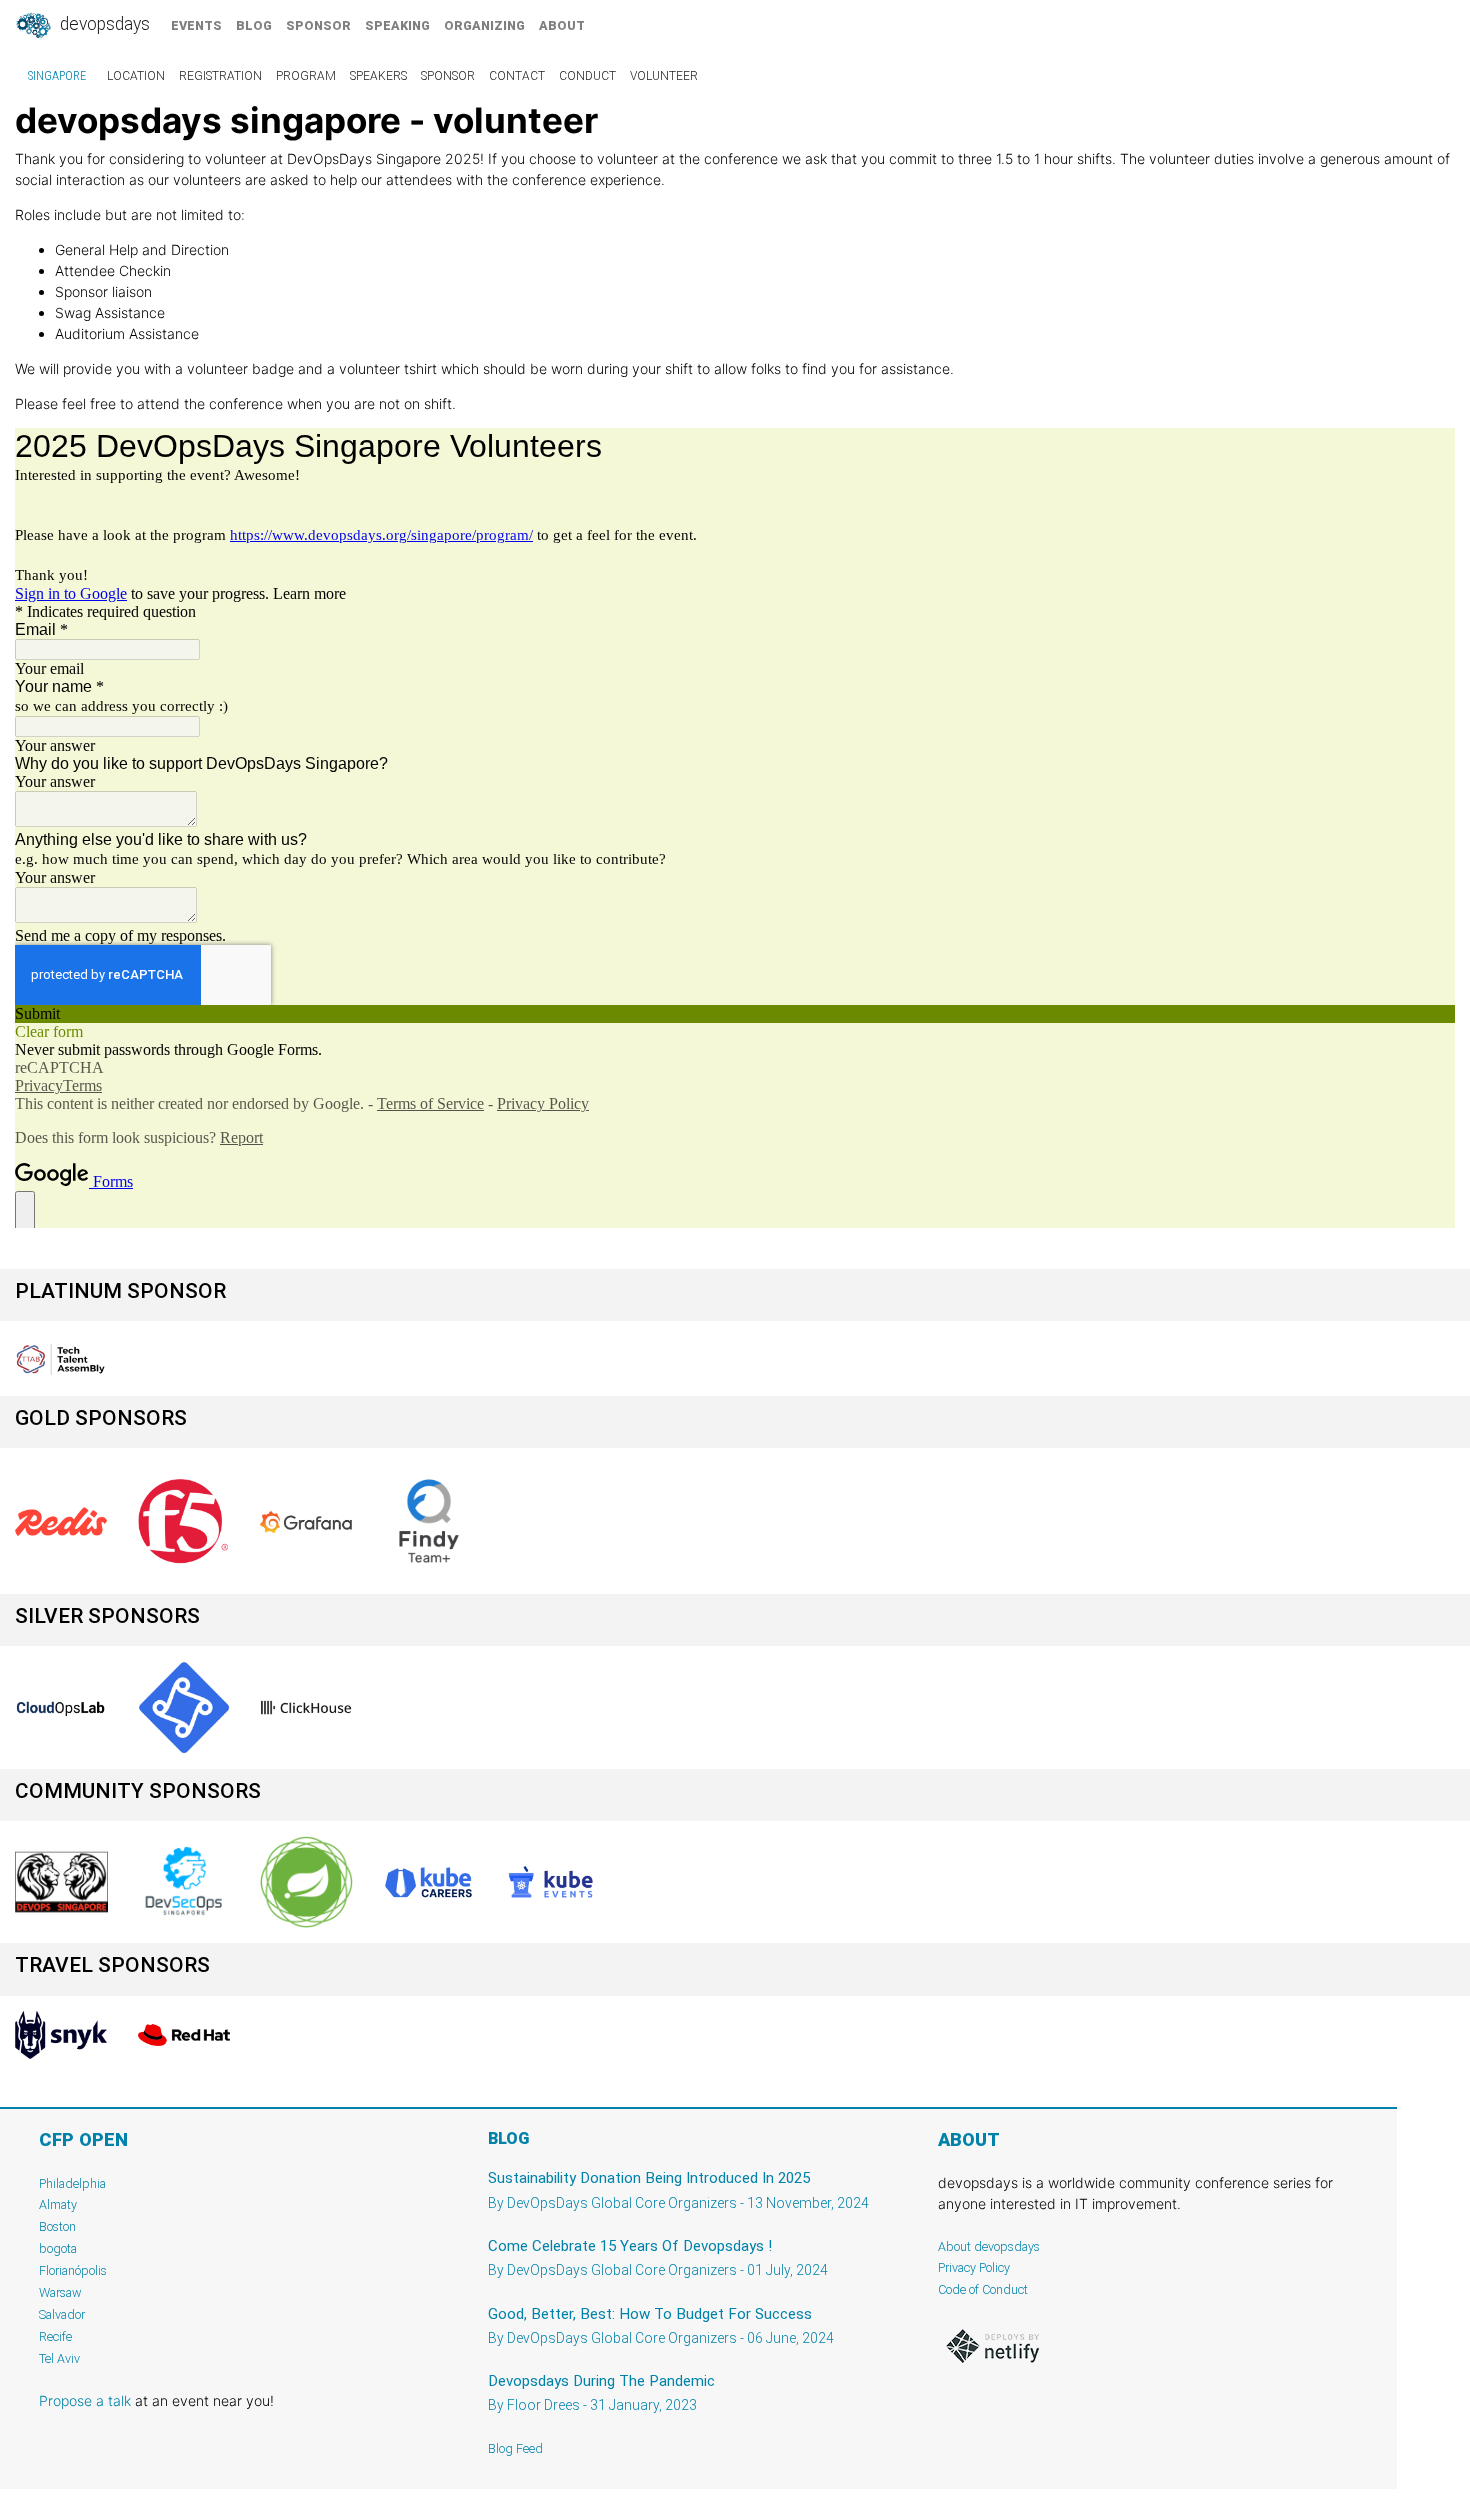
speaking (397, 25)
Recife (55, 2336)
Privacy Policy (974, 2267)
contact (517, 76)
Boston (57, 2226)
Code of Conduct (983, 2289)
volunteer (664, 76)
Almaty (58, 2204)
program (306, 76)
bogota (58, 2248)
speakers (378, 76)
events (196, 25)
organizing (484, 25)
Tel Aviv (59, 2358)
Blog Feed (515, 2448)
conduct (587, 76)
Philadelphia (72, 2183)
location (136, 76)
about (562, 25)
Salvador (62, 2314)
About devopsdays (989, 2246)
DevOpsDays (103, 24)
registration (220, 76)
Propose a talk (85, 2400)
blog (254, 25)
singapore (57, 76)
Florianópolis (73, 2270)
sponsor (318, 25)
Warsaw (60, 2292)
